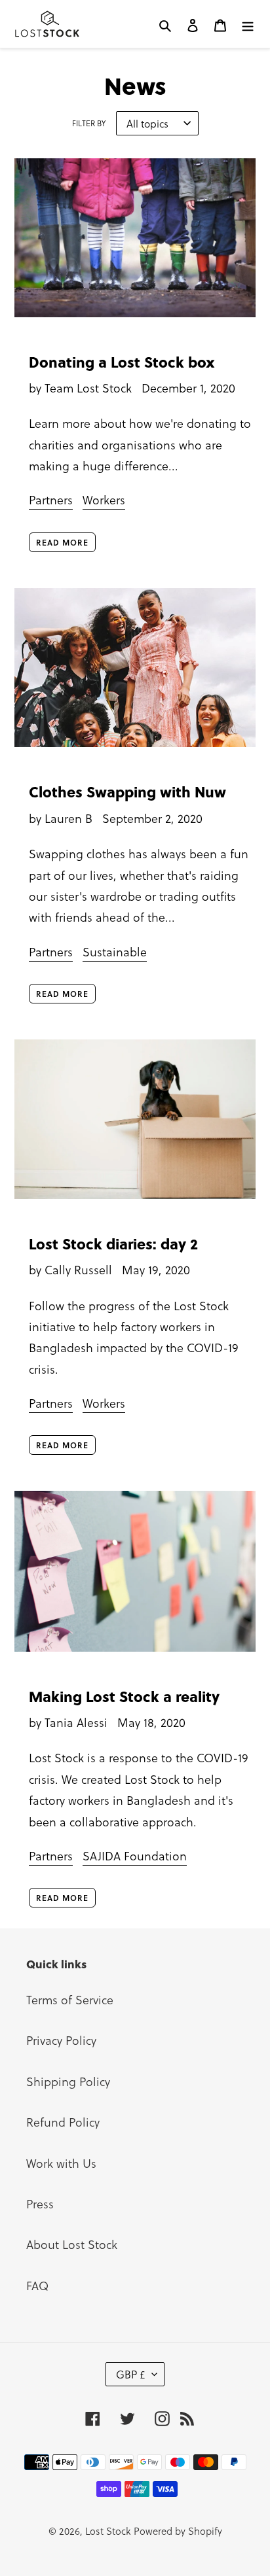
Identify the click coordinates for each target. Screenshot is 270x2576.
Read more (62, 542)
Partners (51, 499)
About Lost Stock (72, 2244)
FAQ (37, 2285)
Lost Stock (108, 2531)
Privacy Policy (61, 2040)
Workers (104, 499)
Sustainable (115, 951)
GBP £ (131, 2374)
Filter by (89, 123)
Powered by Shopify (178, 2531)
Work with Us (61, 2163)
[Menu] (248, 24)
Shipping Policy (68, 2081)
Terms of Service (70, 1999)
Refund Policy (63, 2122)
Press (40, 2203)
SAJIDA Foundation (135, 1855)
